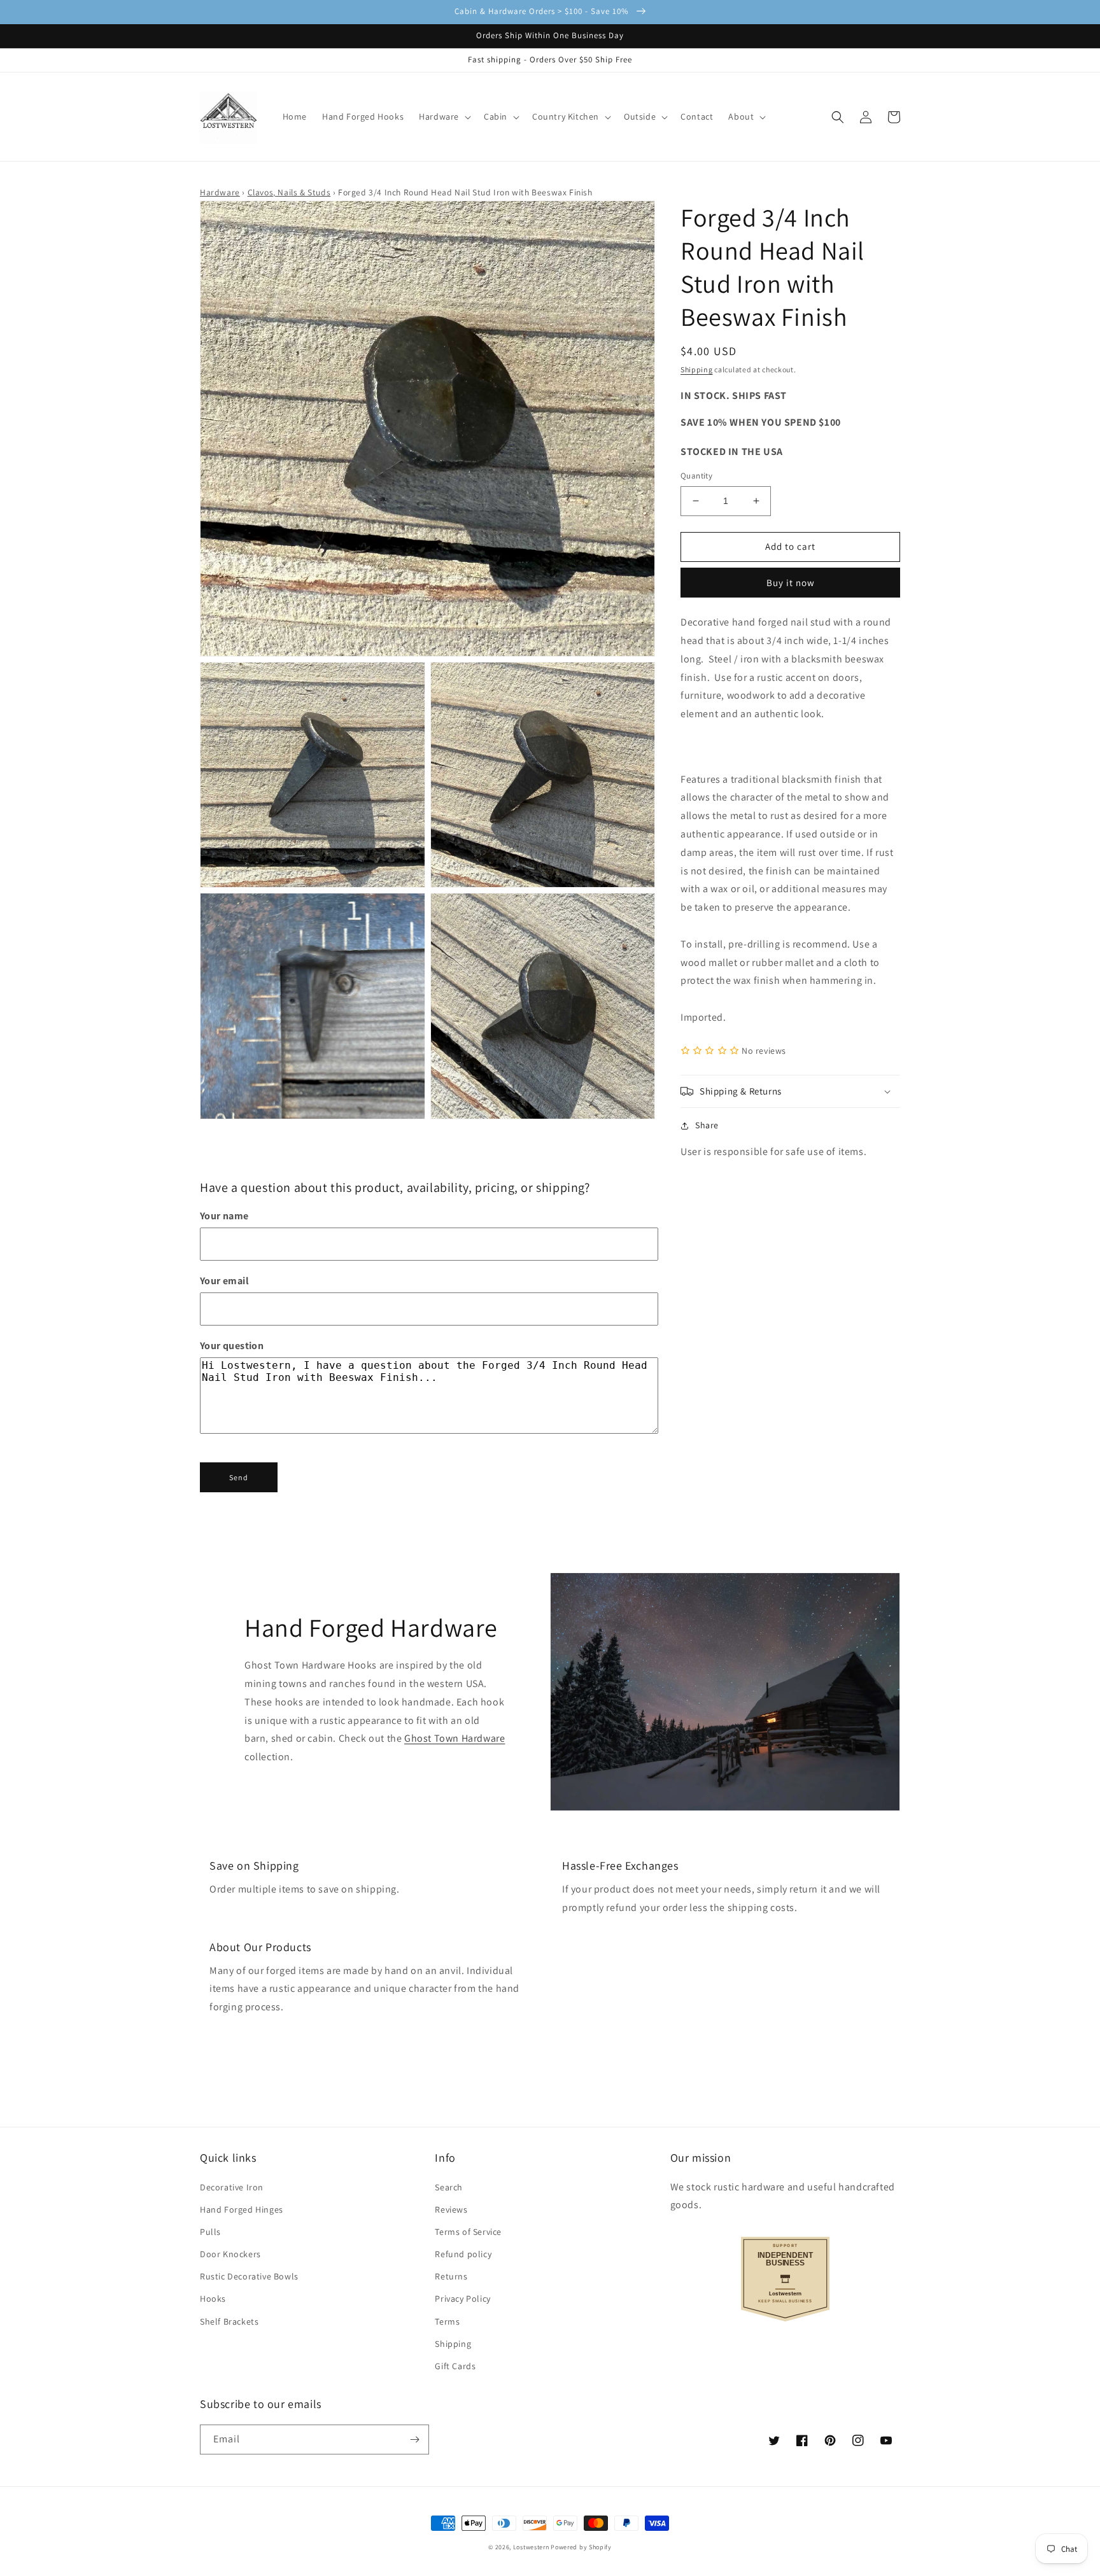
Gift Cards (455, 2366)
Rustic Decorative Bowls (249, 2276)
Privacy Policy (462, 2299)
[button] (444, 116)
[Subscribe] (414, 2439)
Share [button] (707, 1125)
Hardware (220, 192)
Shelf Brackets (229, 2321)
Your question (232, 1346)
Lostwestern (531, 2547)
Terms (447, 2321)
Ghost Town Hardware (455, 1738)
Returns (451, 2276)
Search (449, 2187)
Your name (224, 1216)
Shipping (697, 369)
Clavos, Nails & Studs (289, 192)
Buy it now (791, 583)
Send (239, 1477)
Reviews (451, 2209)
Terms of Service (468, 2232)
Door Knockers (230, 2254)
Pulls (210, 2232)
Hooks (213, 2299)
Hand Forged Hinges (242, 2209)
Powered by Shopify (581, 2547)
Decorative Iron (232, 2187)
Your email (224, 1281)
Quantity (696, 476)
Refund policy (463, 2254)
